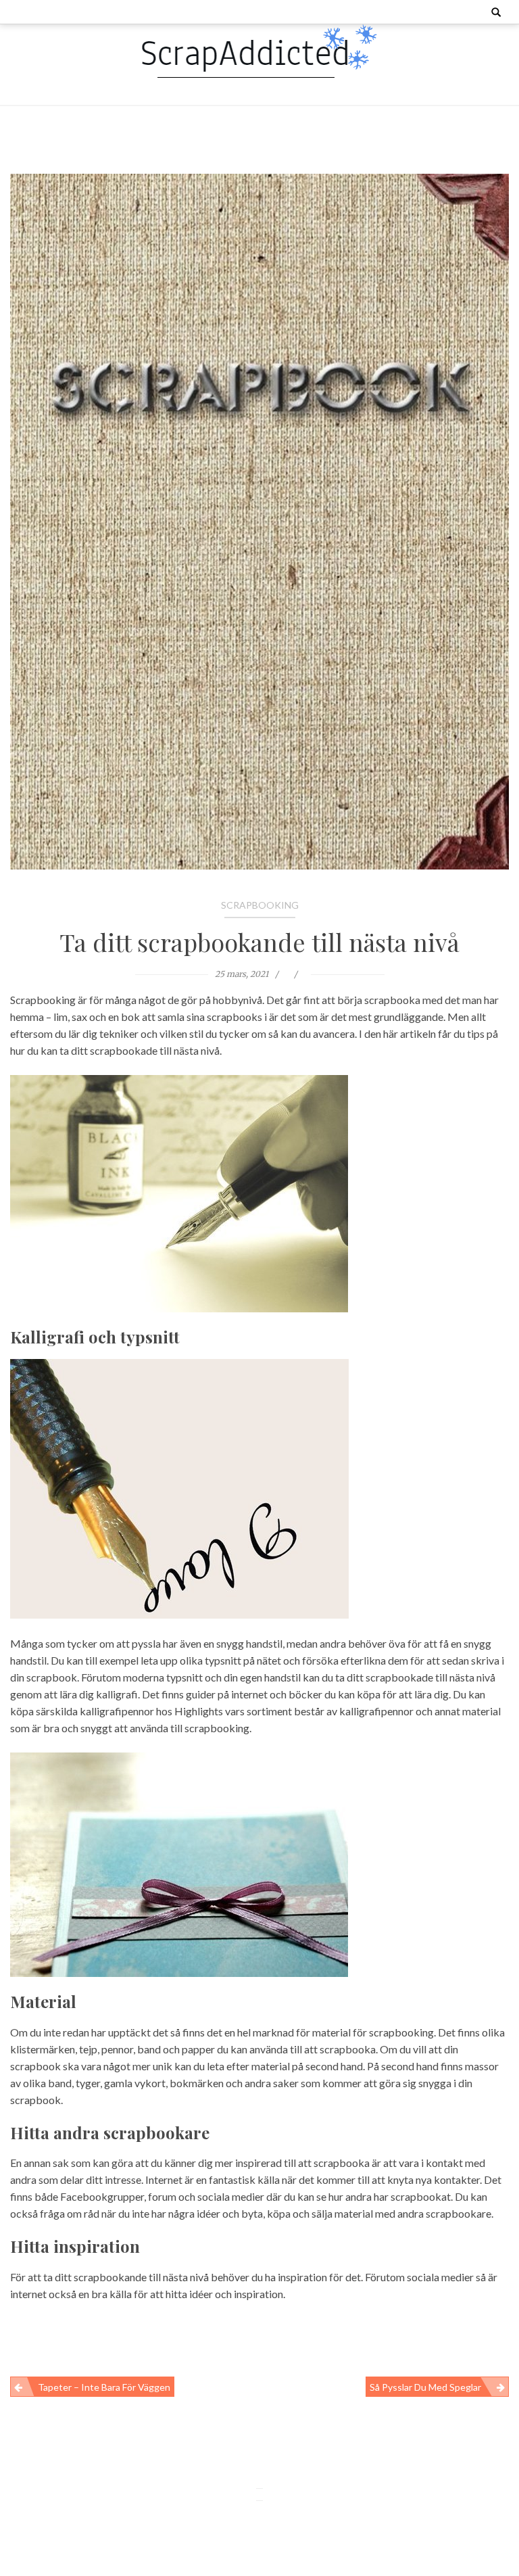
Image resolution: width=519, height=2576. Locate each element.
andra (23, 2179)
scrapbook (35, 2066)
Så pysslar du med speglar (425, 2387)
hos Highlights (190, 1711)
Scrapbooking (260, 905)
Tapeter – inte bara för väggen (104, 2387)
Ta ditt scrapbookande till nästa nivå (259, 942)
